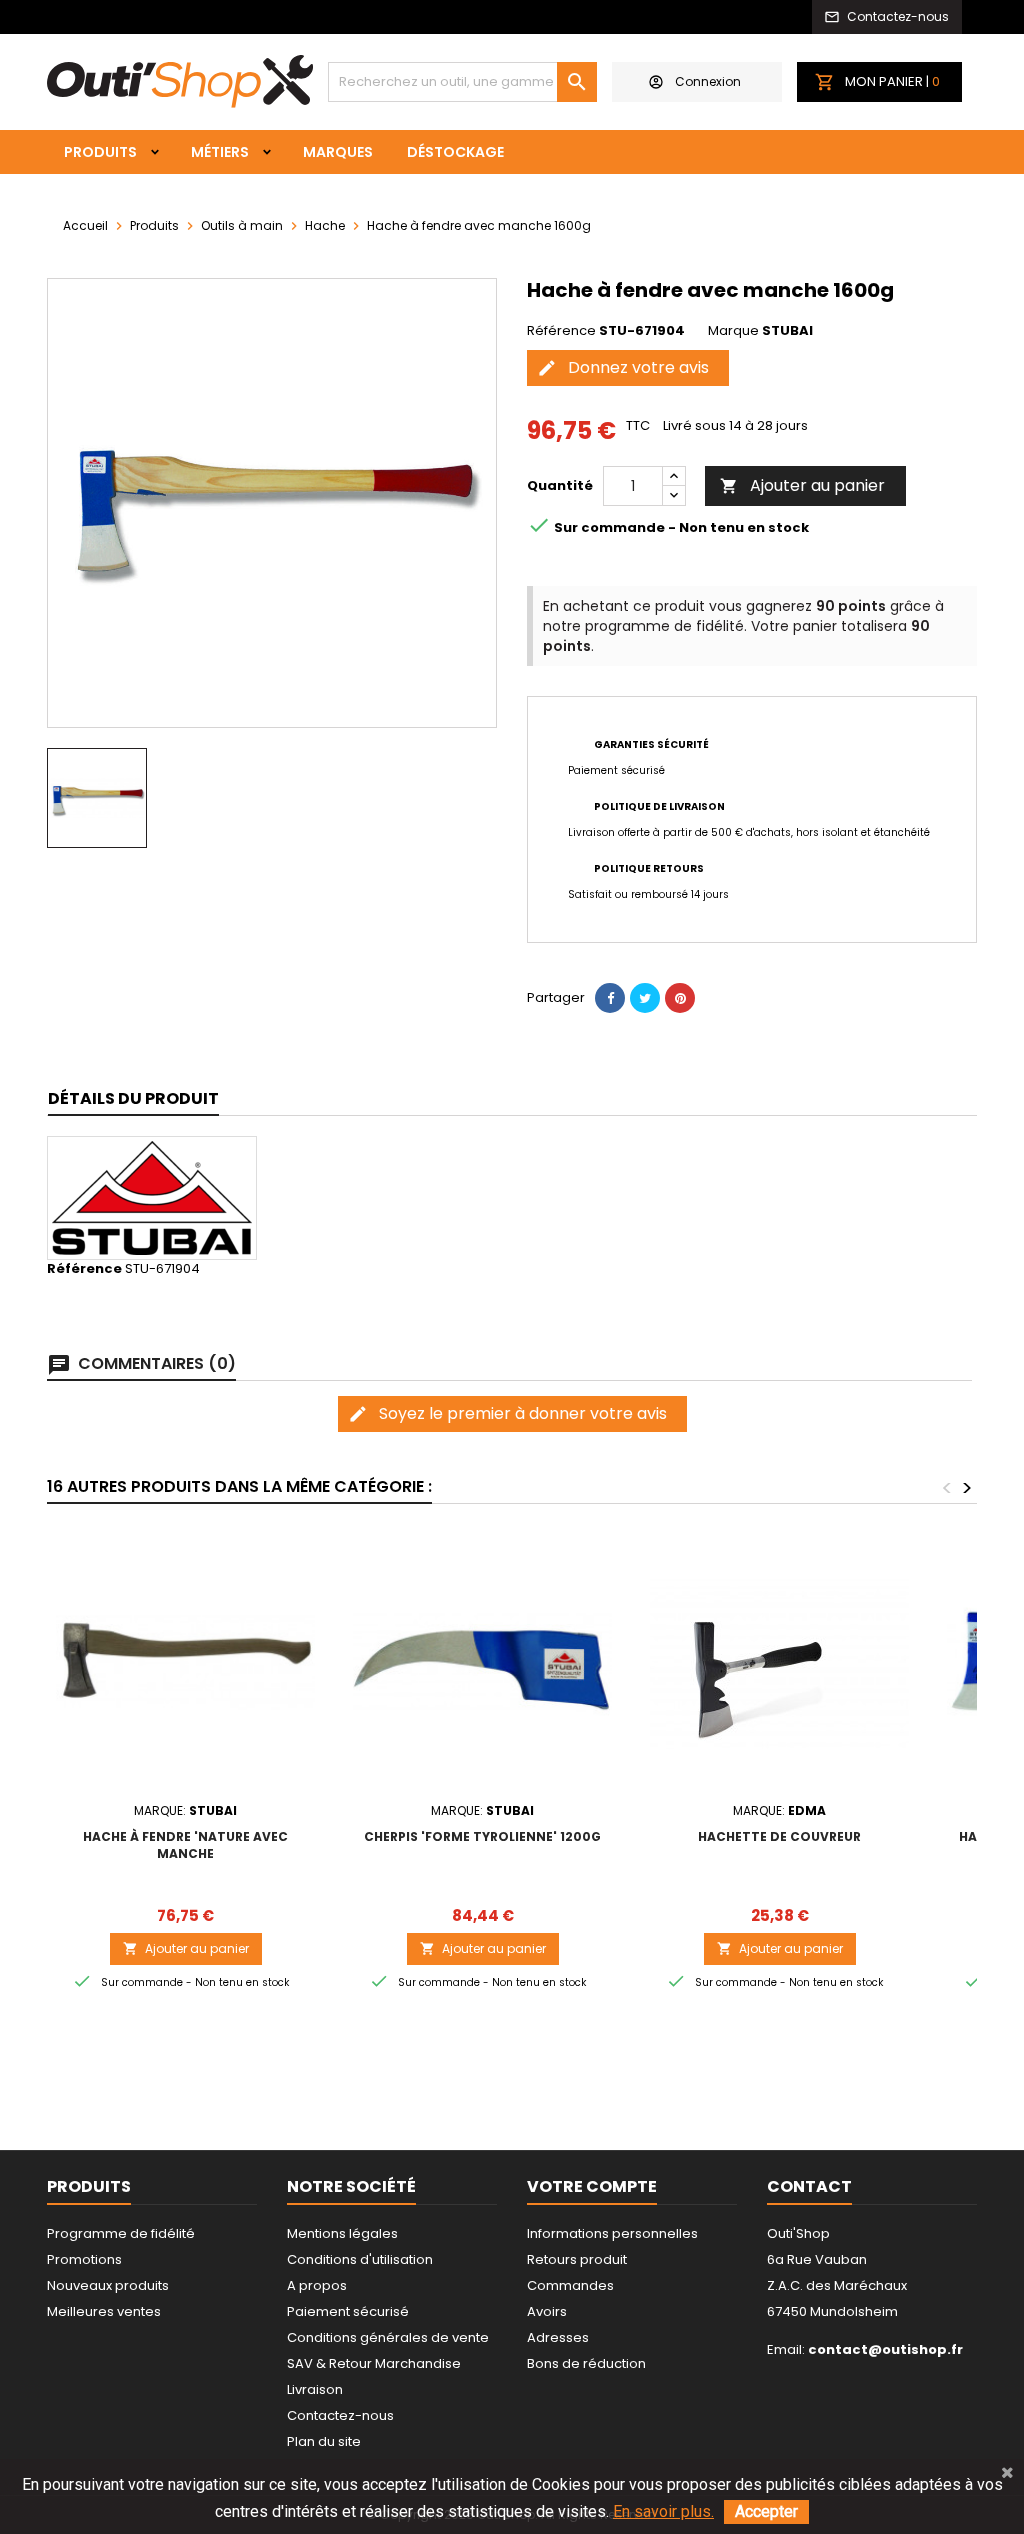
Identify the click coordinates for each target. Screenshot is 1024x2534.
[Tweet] (645, 998)
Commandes (570, 2285)
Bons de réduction (586, 2363)
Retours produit (577, 2259)
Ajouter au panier (802, 485)
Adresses (558, 2337)
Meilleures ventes (104, 2311)
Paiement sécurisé (348, 2311)
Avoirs (547, 2311)
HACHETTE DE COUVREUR (779, 1836)
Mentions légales (342, 2233)
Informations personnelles (612, 2233)
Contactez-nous (340, 2415)
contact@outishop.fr (885, 2349)
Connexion (708, 81)
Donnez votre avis (623, 367)
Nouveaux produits (108, 2285)
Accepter (766, 2511)
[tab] (133, 1099)
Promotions (84, 2259)
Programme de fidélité (121, 2233)
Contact (809, 2186)
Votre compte (592, 2186)
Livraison (315, 2389)
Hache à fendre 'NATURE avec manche (185, 1845)
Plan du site (324, 2441)
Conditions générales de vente (388, 2337)
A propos (317, 2285)
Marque (733, 331)
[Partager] (610, 998)
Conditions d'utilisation (360, 2259)
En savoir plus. (663, 2511)
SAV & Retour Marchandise (374, 2363)
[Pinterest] (680, 998)
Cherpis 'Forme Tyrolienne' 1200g (482, 1836)
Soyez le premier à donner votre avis (507, 1413)
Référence (561, 331)
